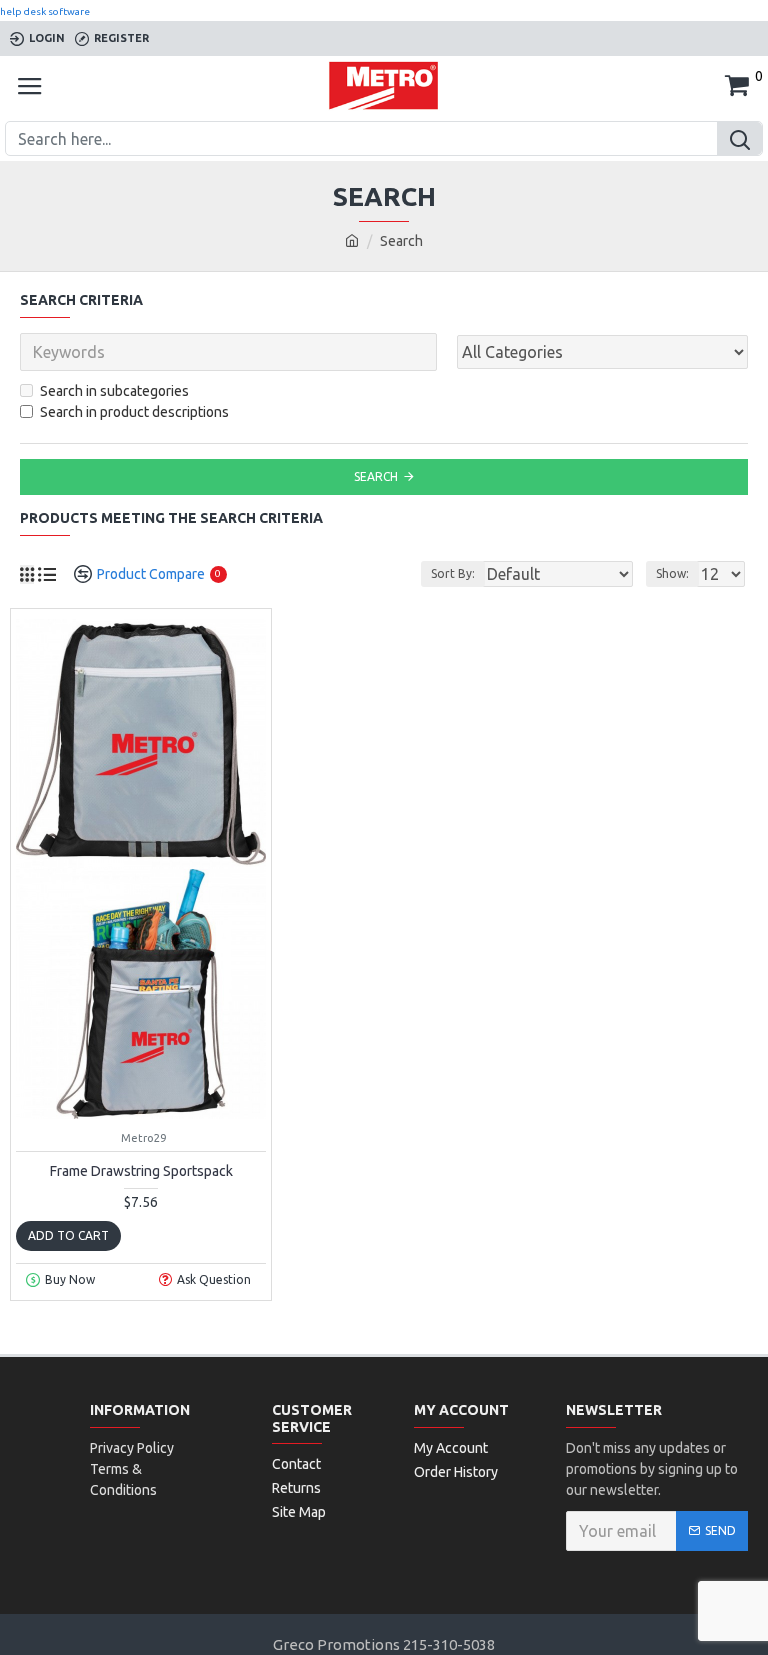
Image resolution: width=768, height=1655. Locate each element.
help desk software (45, 11)
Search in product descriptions (134, 412)
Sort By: (453, 573)
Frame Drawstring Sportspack (141, 1171)
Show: (672, 573)
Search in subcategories (114, 391)
